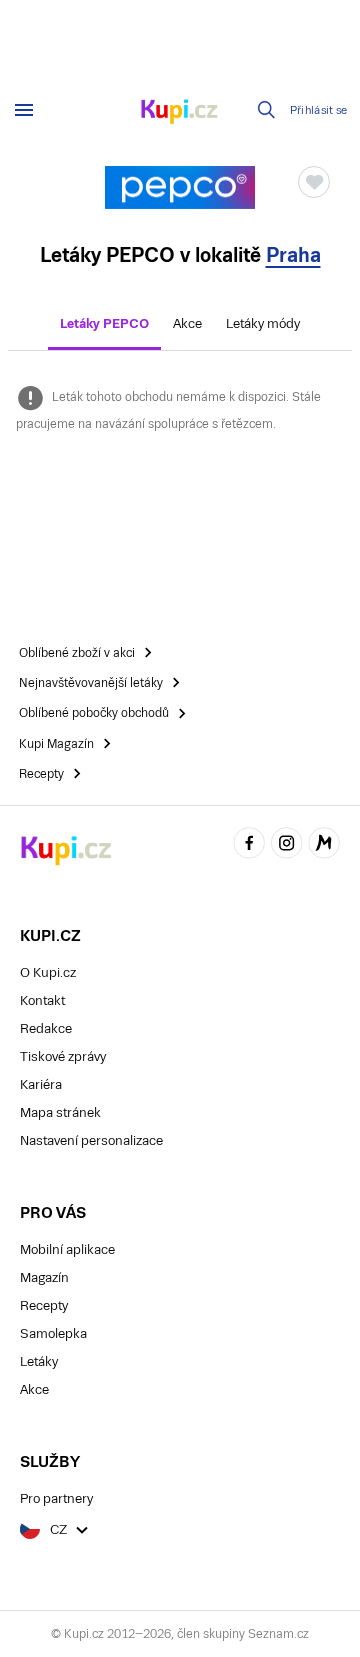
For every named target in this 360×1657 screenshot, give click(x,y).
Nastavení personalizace (91, 1140)
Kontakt (42, 1000)
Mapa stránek (60, 1112)
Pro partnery (56, 1498)
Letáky (39, 1361)
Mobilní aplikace (67, 1249)
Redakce (46, 1028)
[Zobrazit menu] (24, 110)
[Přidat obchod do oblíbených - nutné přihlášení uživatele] (314, 182)
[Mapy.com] (324, 845)
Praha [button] (293, 255)
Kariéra (41, 1084)
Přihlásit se (319, 110)
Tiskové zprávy (63, 1056)
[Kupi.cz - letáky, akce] (180, 113)
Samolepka (53, 1333)
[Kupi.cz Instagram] (287, 845)
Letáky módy (263, 323)
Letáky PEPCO (104, 323)
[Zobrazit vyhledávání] (267, 110)
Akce (187, 323)
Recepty (44, 1305)
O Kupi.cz (48, 972)
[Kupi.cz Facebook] (249, 845)
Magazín (44, 1277)
